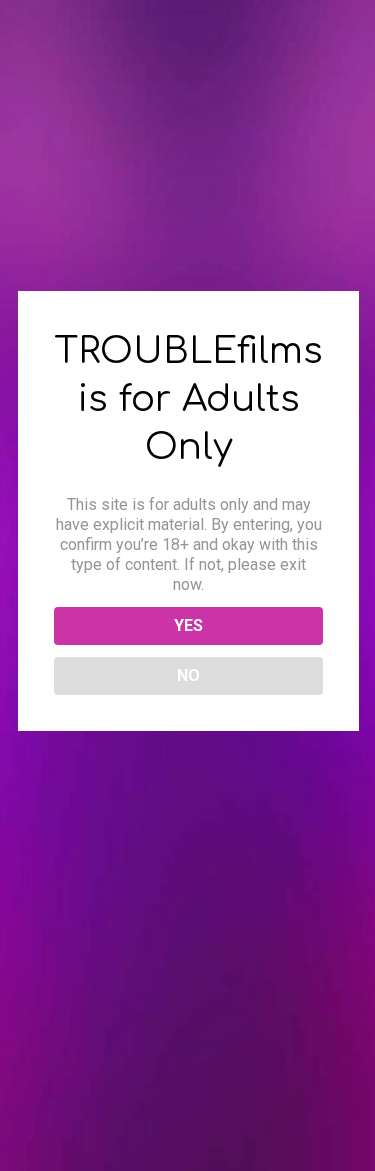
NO (188, 675)
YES (188, 625)
